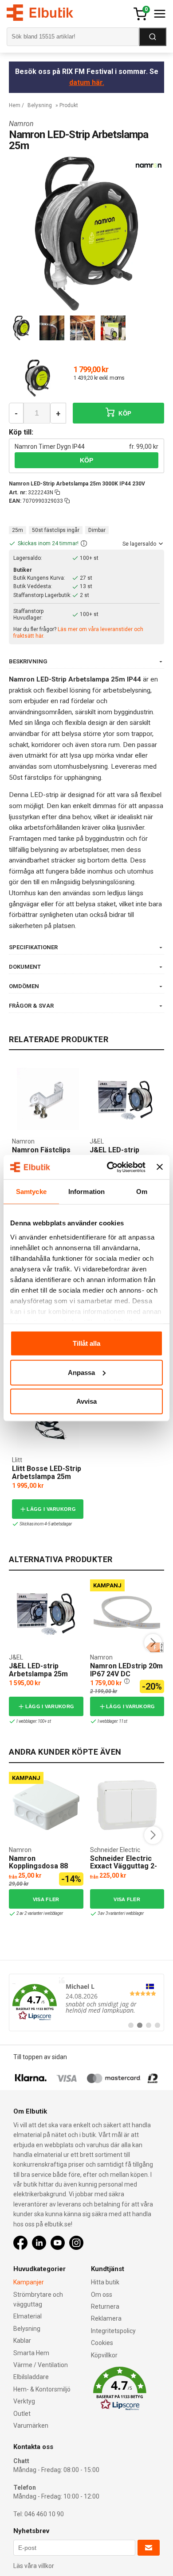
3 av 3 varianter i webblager (121, 1913)
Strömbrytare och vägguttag (38, 2299)
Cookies (102, 2343)
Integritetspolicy (113, 2331)
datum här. (87, 83)
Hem (15, 105)
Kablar (22, 2341)
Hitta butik (105, 2282)
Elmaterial (28, 2316)
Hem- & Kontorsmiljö (42, 2389)
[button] (84, 544)
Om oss (102, 2295)
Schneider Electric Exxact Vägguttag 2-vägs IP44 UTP (124, 1866)
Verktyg (24, 2401)
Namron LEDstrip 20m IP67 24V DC (126, 1670)
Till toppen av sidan (40, 2057)
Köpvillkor (104, 2355)
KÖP (124, 414)
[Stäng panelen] (160, 1167)
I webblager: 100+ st (34, 1721)
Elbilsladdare (31, 2377)
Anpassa (81, 1372)
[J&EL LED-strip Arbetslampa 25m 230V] (126, 1099)
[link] (86, 2002)
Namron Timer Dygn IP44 (50, 447)
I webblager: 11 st (112, 1721)
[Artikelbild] (37, 378)
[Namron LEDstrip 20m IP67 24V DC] (127, 1613)
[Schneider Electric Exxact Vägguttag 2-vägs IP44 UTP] (127, 1805)
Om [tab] (142, 1192)
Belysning (40, 105)
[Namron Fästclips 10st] (48, 1099)
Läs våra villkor (34, 2566)
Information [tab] (86, 1192)
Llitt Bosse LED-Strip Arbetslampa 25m (47, 1473)
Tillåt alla (86, 1343)
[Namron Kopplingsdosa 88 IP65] (46, 1805)
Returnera (105, 2306)
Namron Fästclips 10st (41, 1154)
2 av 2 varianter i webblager (39, 1913)
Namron (21, 124)
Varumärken (31, 2426)
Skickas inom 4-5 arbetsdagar (45, 1524)
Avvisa (86, 1401)
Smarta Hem (31, 2353)
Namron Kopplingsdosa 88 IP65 (38, 1866)
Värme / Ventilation (41, 2365)
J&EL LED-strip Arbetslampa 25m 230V (38, 1674)
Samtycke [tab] (31, 1192)
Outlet (22, 2414)
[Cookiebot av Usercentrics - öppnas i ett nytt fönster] (109, 1167)
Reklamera (106, 2318)
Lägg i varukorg (51, 1509)
